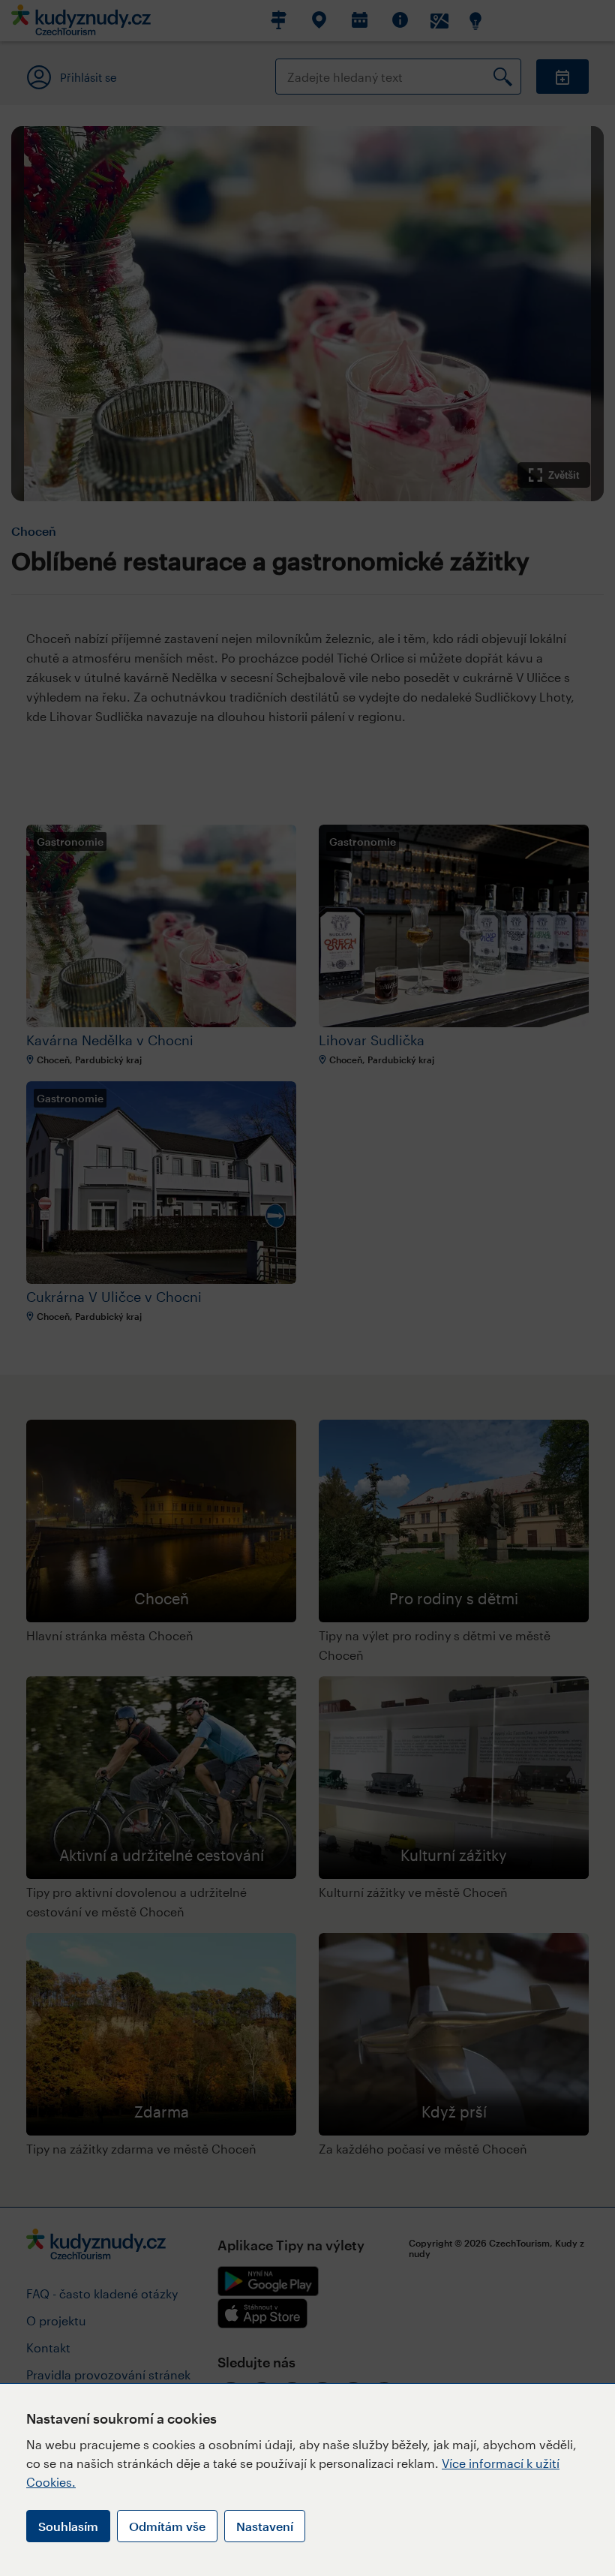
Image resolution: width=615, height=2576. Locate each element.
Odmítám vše (167, 2526)
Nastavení (265, 2526)
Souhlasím (68, 2526)
